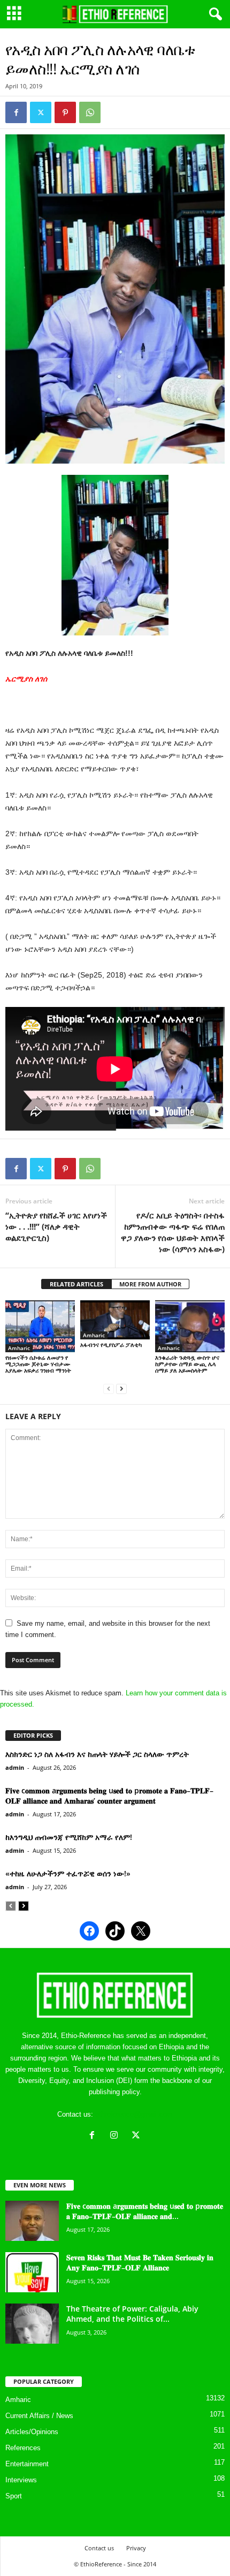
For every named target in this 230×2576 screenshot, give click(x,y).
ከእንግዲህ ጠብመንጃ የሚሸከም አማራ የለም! (69, 1837)
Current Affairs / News (39, 2416)
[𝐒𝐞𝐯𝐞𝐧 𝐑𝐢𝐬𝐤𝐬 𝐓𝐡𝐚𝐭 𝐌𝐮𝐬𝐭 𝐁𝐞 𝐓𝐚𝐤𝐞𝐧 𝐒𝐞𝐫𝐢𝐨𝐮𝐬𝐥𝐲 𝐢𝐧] (32, 2272)
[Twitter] (41, 112)
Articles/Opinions (32, 2432)
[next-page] (121, 1388)
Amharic (19, 1348)
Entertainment (27, 2464)
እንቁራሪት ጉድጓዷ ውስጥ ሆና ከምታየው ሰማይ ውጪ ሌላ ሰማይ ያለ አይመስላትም (187, 1364)
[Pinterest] (65, 112)
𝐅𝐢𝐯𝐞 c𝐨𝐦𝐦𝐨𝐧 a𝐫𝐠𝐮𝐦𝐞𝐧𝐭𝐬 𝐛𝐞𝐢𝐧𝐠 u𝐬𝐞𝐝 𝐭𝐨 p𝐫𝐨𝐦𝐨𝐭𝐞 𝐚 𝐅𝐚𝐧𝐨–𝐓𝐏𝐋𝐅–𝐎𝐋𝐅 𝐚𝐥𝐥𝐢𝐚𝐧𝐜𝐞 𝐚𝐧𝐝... (145, 2211)
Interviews (21, 2480)
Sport (14, 2496)
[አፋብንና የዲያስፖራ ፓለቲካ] (115, 1320)
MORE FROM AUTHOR (150, 1284)
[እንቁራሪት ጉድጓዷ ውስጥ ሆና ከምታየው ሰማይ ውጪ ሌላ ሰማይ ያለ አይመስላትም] (190, 1326)
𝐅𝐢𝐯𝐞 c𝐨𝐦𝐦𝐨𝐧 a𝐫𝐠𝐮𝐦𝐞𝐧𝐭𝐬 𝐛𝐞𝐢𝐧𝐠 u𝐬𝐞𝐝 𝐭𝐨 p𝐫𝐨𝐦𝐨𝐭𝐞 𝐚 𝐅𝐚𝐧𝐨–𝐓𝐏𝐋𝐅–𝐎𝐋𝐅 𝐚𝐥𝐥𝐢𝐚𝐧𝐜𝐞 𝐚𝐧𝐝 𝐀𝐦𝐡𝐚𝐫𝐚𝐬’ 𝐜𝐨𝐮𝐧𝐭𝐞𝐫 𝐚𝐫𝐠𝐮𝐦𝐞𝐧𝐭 (109, 1795)
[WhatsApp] (90, 112)
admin (15, 1767)
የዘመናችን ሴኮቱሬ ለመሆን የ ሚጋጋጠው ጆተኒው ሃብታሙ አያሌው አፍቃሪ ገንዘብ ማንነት (38, 1364)
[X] (137, 2136)
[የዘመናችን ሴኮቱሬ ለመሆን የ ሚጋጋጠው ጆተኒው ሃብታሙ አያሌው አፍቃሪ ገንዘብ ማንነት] (40, 1326)
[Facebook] (16, 112)
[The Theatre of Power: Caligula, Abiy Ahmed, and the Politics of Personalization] (32, 2324)
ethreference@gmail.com (134, 2114)
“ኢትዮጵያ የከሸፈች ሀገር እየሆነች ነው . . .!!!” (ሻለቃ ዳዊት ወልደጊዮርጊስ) (56, 1226)
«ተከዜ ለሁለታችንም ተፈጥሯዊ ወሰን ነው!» (68, 1873)
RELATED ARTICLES (76, 1284)
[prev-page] (109, 1388)
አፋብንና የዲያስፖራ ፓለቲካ (111, 1344)
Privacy (136, 2548)
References (23, 2448)
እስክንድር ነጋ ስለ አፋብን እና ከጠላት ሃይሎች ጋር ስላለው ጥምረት (97, 1754)
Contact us (99, 2548)
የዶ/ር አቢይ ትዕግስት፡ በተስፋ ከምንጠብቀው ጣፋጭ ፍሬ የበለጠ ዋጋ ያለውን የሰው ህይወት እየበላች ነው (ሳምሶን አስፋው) (173, 1232)
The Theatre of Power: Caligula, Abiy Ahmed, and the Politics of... (132, 2314)
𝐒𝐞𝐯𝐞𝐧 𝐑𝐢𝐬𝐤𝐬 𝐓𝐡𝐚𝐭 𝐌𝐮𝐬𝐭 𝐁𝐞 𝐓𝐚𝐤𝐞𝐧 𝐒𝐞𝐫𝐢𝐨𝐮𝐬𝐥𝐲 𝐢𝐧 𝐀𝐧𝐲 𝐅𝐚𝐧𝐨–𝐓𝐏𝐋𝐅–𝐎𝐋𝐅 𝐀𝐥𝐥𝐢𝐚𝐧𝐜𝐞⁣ (140, 2262)
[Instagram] (116, 2136)
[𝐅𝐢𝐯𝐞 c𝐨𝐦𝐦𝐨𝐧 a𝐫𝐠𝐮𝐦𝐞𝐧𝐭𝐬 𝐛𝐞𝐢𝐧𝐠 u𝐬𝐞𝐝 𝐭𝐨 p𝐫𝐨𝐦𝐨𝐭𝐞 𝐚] (32, 2221)
